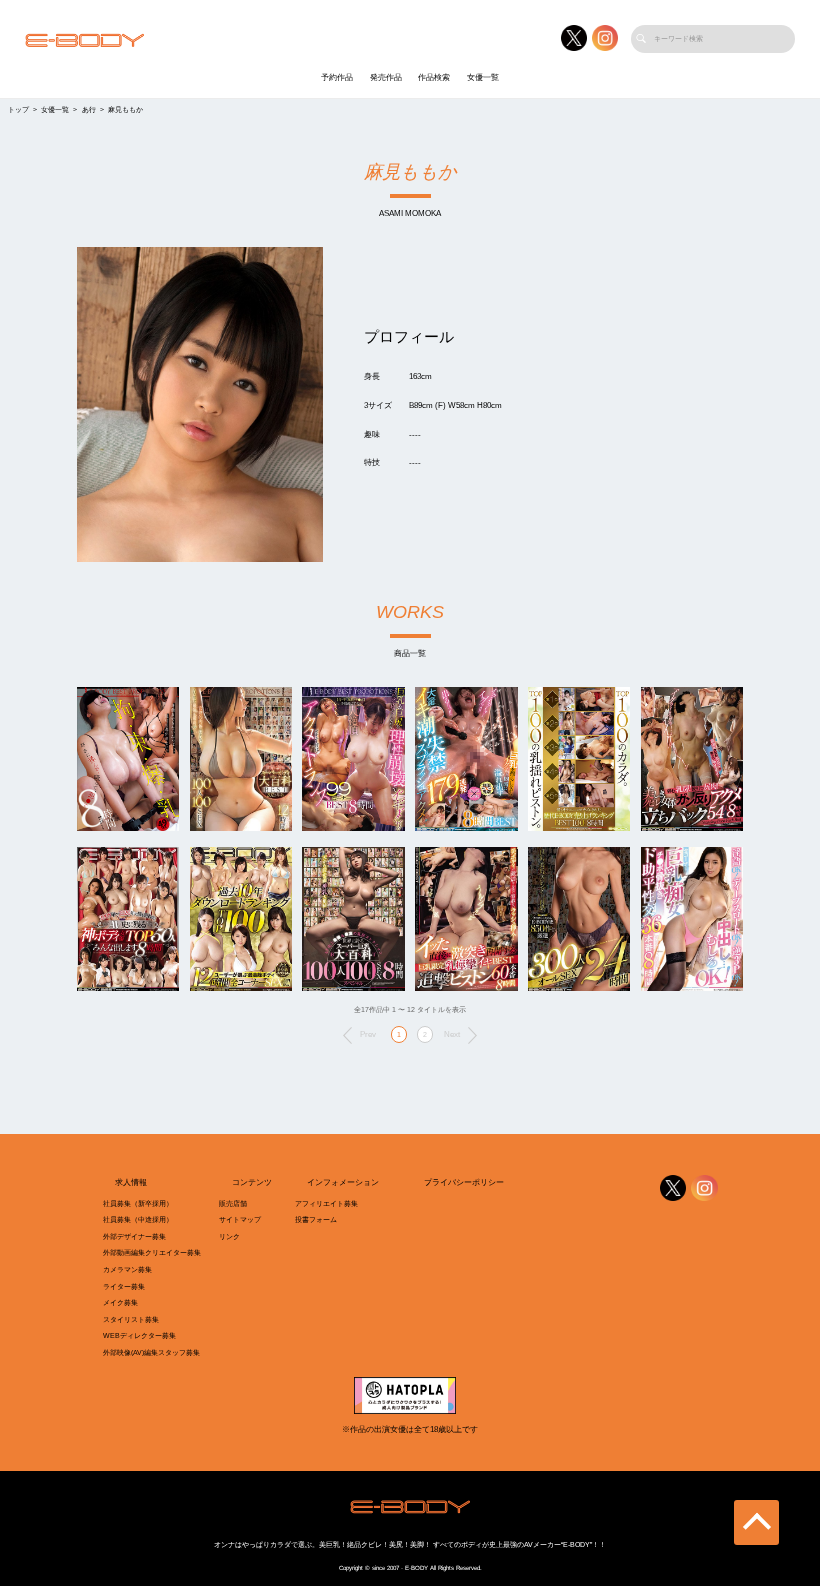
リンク (229, 1237)
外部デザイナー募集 (134, 1237)
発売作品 (386, 77)
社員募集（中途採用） (138, 1220)
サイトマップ (240, 1220)
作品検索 (434, 77)
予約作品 (337, 77)
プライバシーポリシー (464, 1182)
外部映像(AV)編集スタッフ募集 (151, 1353)
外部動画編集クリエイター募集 (152, 1253)
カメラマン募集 (127, 1270)
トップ (18, 110)
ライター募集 (124, 1287)
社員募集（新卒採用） (138, 1204)
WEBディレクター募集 (139, 1336)
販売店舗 (233, 1204)
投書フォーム (316, 1220)
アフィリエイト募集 (326, 1204)
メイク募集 (120, 1303)
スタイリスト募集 (131, 1320)
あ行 (89, 110)
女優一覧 (483, 77)
